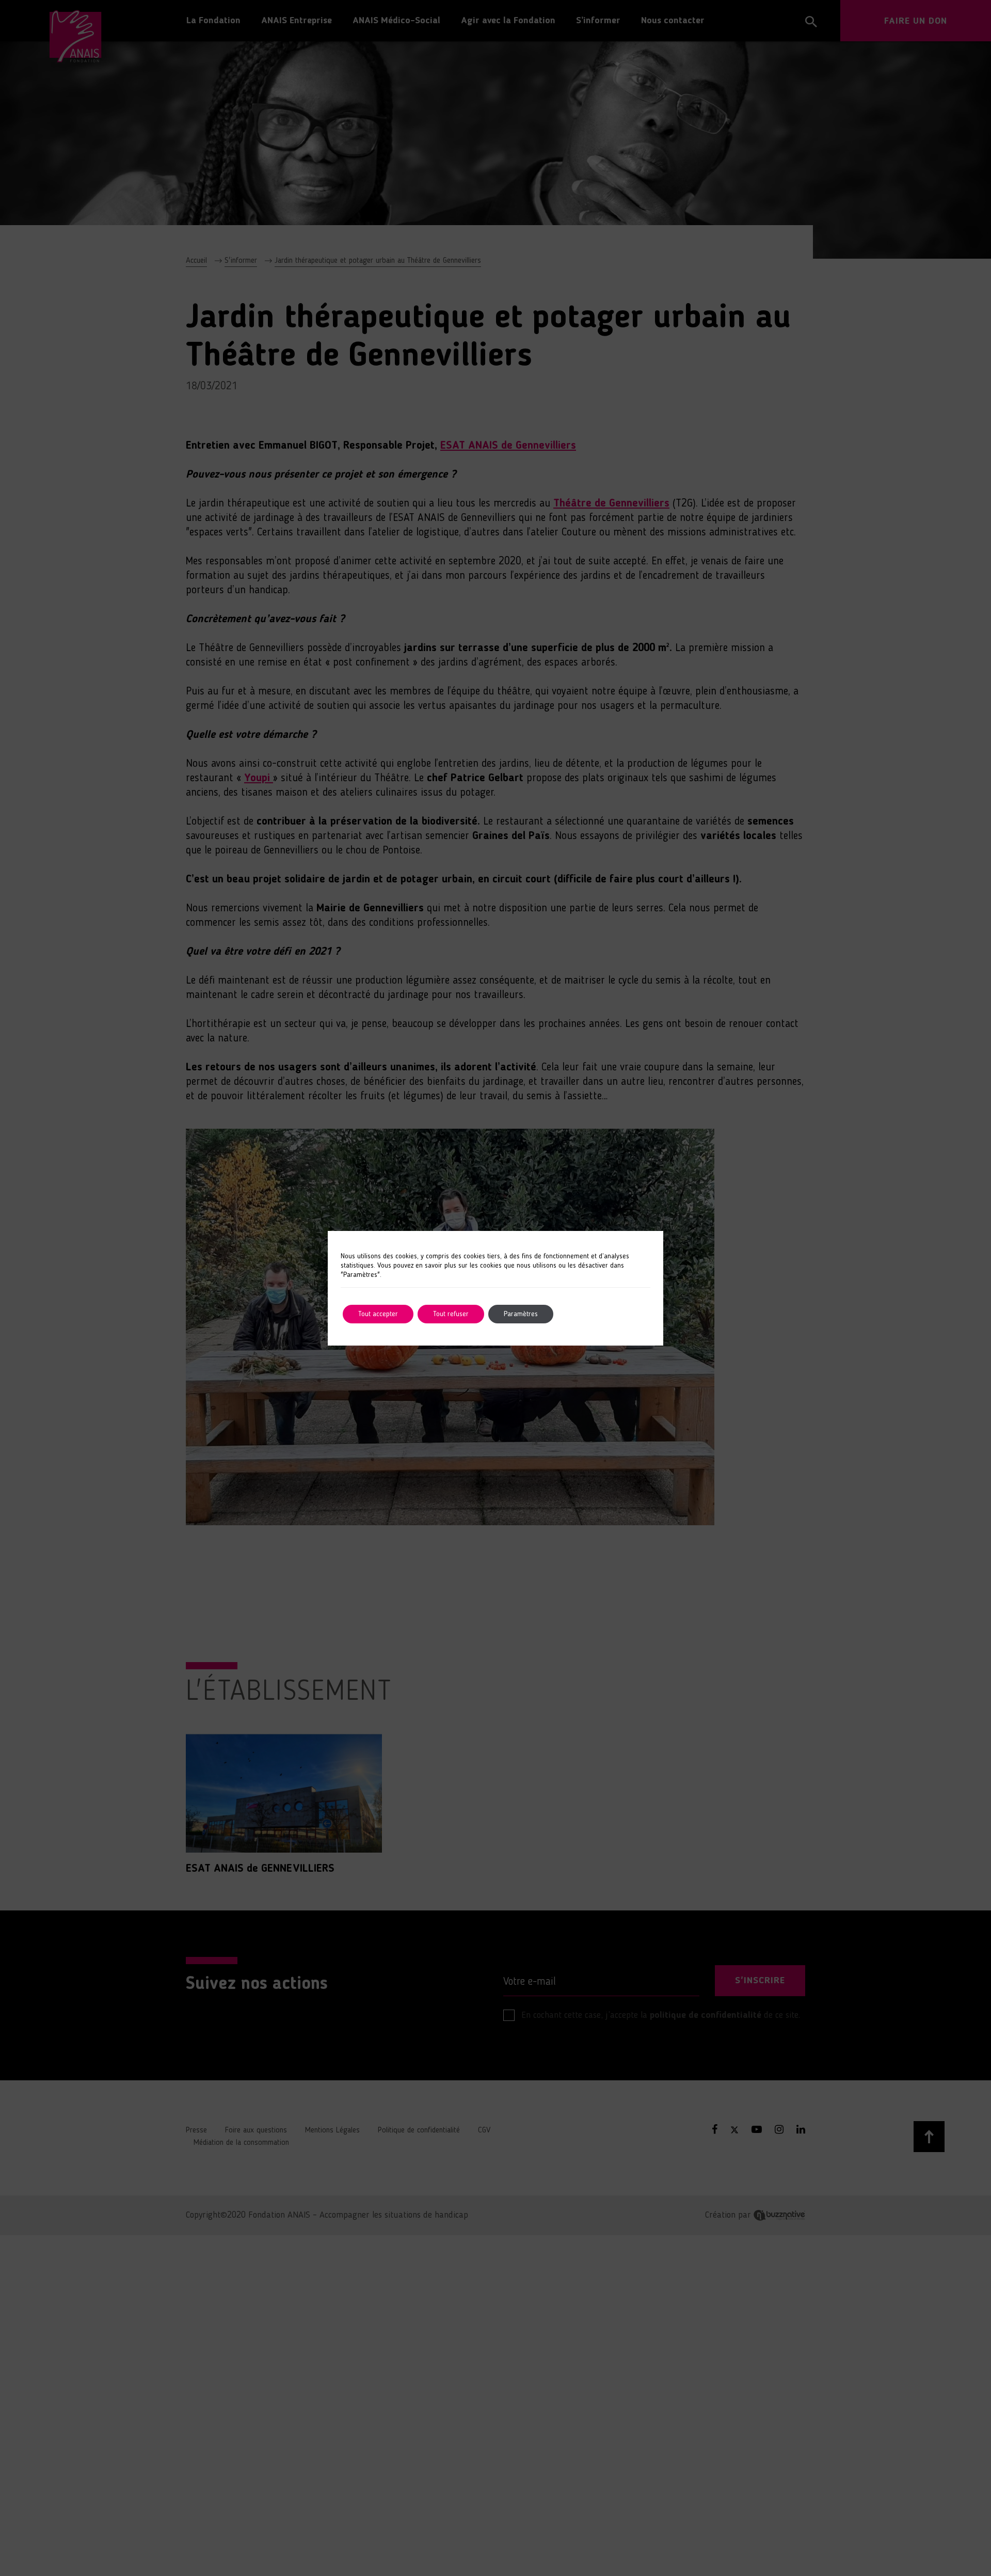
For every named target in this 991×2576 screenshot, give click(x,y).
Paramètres (521, 1314)
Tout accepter (378, 1314)
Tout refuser (451, 1314)
